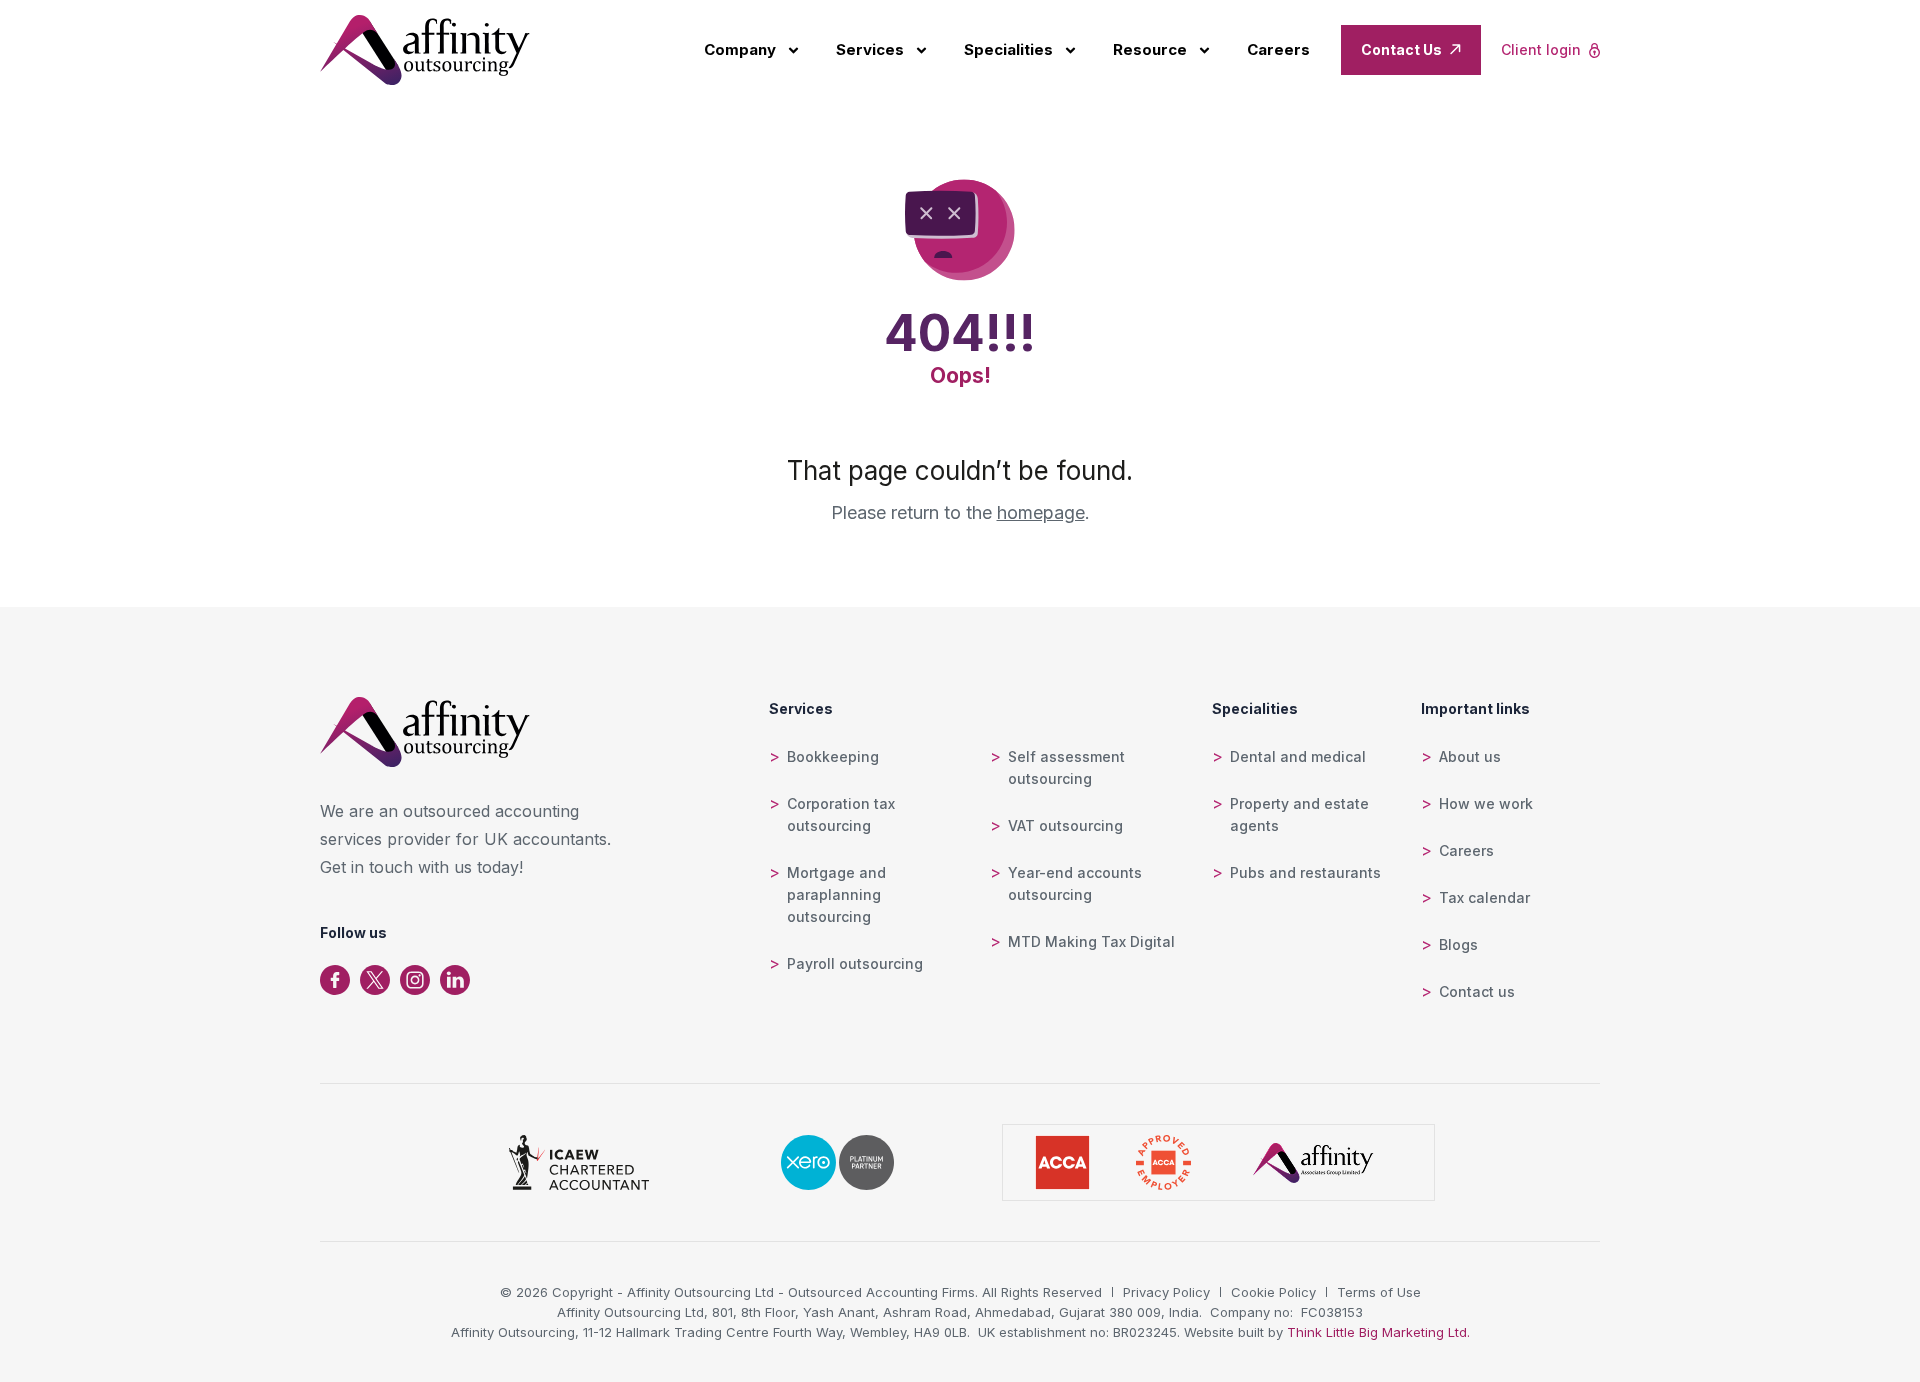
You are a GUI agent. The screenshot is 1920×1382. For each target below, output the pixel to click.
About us (1470, 756)
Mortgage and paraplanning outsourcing (836, 894)
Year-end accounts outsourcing (1075, 883)
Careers (1278, 49)
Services (870, 49)
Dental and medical (1298, 756)
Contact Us (1401, 49)
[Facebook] (335, 980)
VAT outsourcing (1065, 825)
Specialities (1008, 49)
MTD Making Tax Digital (1091, 941)
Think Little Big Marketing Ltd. (1378, 1332)
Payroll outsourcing (855, 963)
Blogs (1458, 944)
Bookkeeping (833, 756)
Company (740, 49)
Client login (1541, 49)
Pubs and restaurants (1305, 872)
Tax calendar (1484, 897)
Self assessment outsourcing (1066, 767)
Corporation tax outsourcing (841, 814)
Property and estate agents (1299, 814)
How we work (1486, 803)
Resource (1150, 49)
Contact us (1477, 991)
